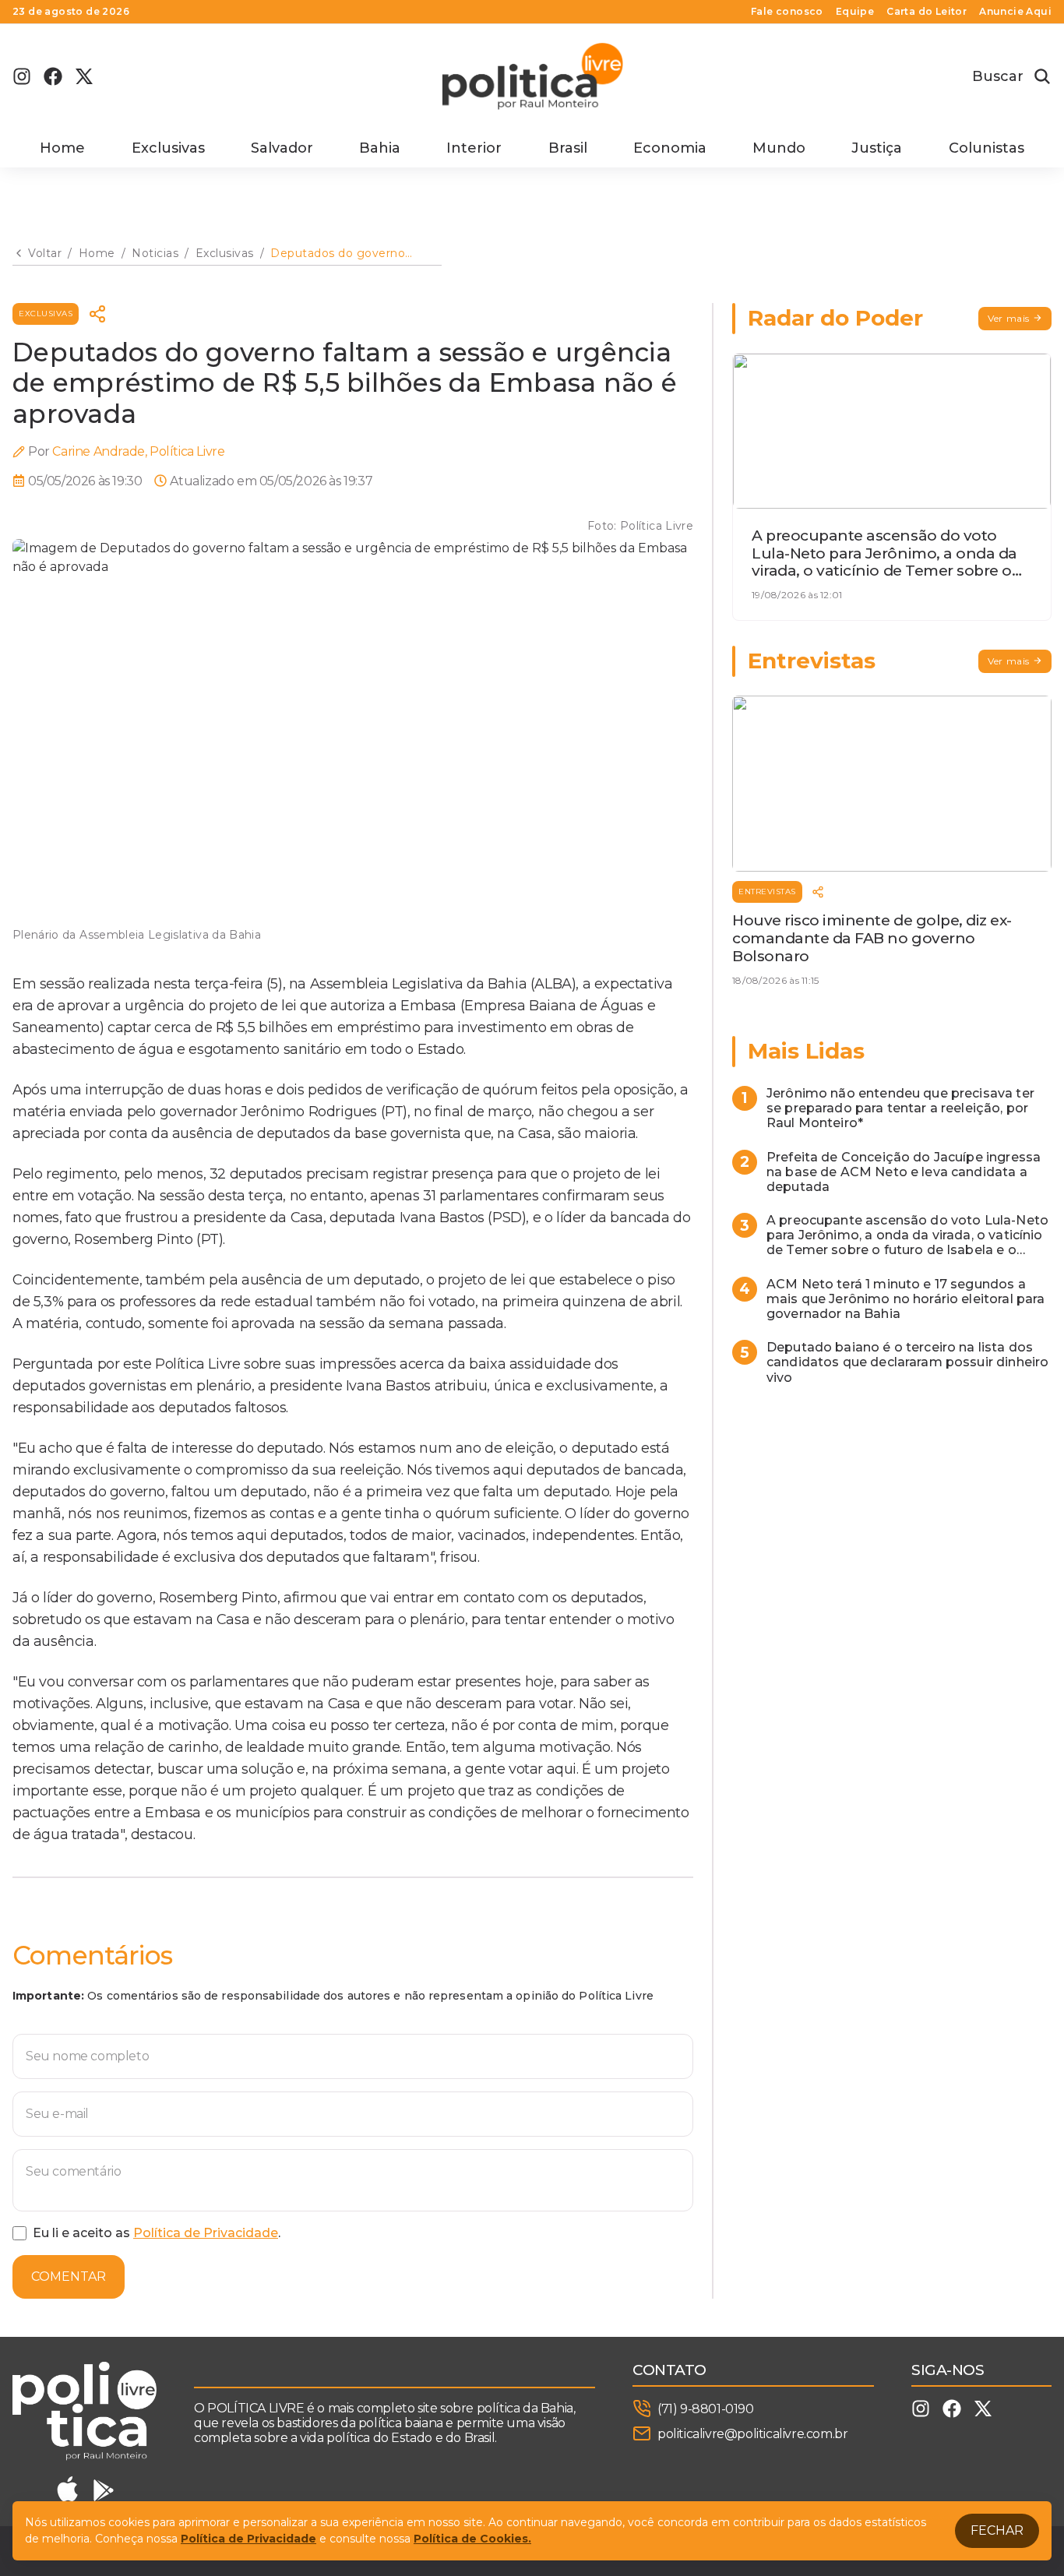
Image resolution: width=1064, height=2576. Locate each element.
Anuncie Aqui (1015, 12)
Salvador (282, 148)
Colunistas (986, 148)
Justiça (877, 148)
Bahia (380, 148)
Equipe (855, 12)
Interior (474, 148)
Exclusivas (168, 148)
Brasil (568, 148)
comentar (69, 2276)
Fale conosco (787, 12)
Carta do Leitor (927, 12)
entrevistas (767, 892)
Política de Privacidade (206, 2233)
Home (62, 148)
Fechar (997, 2530)
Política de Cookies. (472, 2539)
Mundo (779, 148)
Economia (670, 148)
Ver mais (1009, 318)
